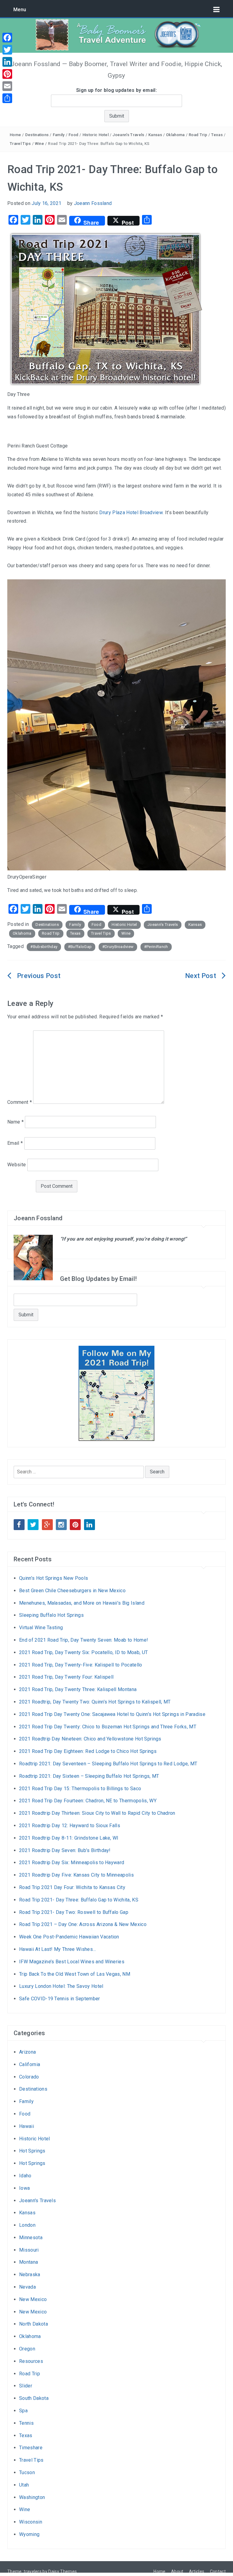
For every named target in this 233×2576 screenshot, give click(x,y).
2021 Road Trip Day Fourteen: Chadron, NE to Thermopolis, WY (88, 1801)
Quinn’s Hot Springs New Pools (54, 1578)
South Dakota (34, 2398)
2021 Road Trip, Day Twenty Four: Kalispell (66, 1677)
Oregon (27, 2349)
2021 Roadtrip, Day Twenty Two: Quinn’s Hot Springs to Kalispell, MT (95, 1702)
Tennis (26, 2423)
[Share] (7, 98)
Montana (29, 2262)
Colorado (29, 2077)
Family (59, 135)
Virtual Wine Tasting (41, 1628)
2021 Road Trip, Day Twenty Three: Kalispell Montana (78, 1689)
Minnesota (31, 2238)
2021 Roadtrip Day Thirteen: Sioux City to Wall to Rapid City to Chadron (97, 1813)
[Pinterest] (7, 74)
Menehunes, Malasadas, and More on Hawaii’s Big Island (82, 1603)
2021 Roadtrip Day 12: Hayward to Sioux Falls (70, 1826)
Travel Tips (20, 144)
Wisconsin (31, 2522)
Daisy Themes (62, 2571)
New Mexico (33, 2299)
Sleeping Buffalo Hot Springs (51, 1615)
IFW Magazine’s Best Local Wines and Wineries (72, 1962)
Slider (26, 2386)
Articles (197, 2571)
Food (73, 135)
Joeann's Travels (128, 135)
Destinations (37, 135)
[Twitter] (7, 50)
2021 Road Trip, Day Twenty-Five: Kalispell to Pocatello (81, 1665)
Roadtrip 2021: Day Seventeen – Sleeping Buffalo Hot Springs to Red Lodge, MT (108, 1764)
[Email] (7, 86)
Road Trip (198, 135)
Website (17, 1165)
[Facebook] (7, 38)
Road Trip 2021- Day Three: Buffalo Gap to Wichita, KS (79, 1900)
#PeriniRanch (156, 947)
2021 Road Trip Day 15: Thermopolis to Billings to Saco (80, 1789)
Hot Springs (32, 2151)
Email (15, 1143)
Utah (24, 2485)
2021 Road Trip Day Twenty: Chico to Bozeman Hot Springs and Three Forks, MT (108, 1727)
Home (15, 135)
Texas (217, 135)
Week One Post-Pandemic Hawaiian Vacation (69, 1937)
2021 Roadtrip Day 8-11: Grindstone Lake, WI (69, 1838)
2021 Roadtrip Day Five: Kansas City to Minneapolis (76, 1875)
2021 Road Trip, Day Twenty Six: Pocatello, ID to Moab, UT (83, 1652)
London (27, 2225)
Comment (20, 1102)
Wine (39, 144)
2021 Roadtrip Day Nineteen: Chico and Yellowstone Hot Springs (90, 1739)
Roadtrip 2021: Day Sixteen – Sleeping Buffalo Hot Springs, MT (89, 1776)
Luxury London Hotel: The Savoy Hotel (61, 1986)
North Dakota (34, 2324)
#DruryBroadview (118, 947)
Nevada (27, 2287)
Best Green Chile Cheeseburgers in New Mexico (72, 1591)
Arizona (27, 2052)
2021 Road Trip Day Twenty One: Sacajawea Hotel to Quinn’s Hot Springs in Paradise (112, 1714)
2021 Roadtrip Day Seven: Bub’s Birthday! (65, 1850)
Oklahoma (175, 135)
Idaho (25, 2176)
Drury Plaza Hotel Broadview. (131, 513)
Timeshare (31, 2448)
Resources (31, 2361)
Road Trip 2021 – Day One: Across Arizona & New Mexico (83, 1924)
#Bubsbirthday (44, 947)
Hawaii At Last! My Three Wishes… (57, 1949)
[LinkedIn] (7, 62)
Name (15, 1122)
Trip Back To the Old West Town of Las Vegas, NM (75, 1974)
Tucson (27, 2472)
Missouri (29, 2250)
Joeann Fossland (93, 203)
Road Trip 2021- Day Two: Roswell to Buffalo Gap (74, 1912)
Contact (218, 2571)
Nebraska (30, 2275)
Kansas (155, 135)
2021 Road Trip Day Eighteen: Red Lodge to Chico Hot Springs (88, 1751)
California (30, 2064)
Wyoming (29, 2534)
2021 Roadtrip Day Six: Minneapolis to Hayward (72, 1862)
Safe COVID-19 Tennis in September (60, 1999)
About (177, 2571)
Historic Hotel (96, 135)
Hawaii (27, 2126)
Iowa (24, 2188)
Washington (32, 2497)
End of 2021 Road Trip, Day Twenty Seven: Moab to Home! (84, 1640)
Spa (23, 2411)
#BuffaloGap (80, 947)
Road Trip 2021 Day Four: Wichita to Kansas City (72, 1887)
